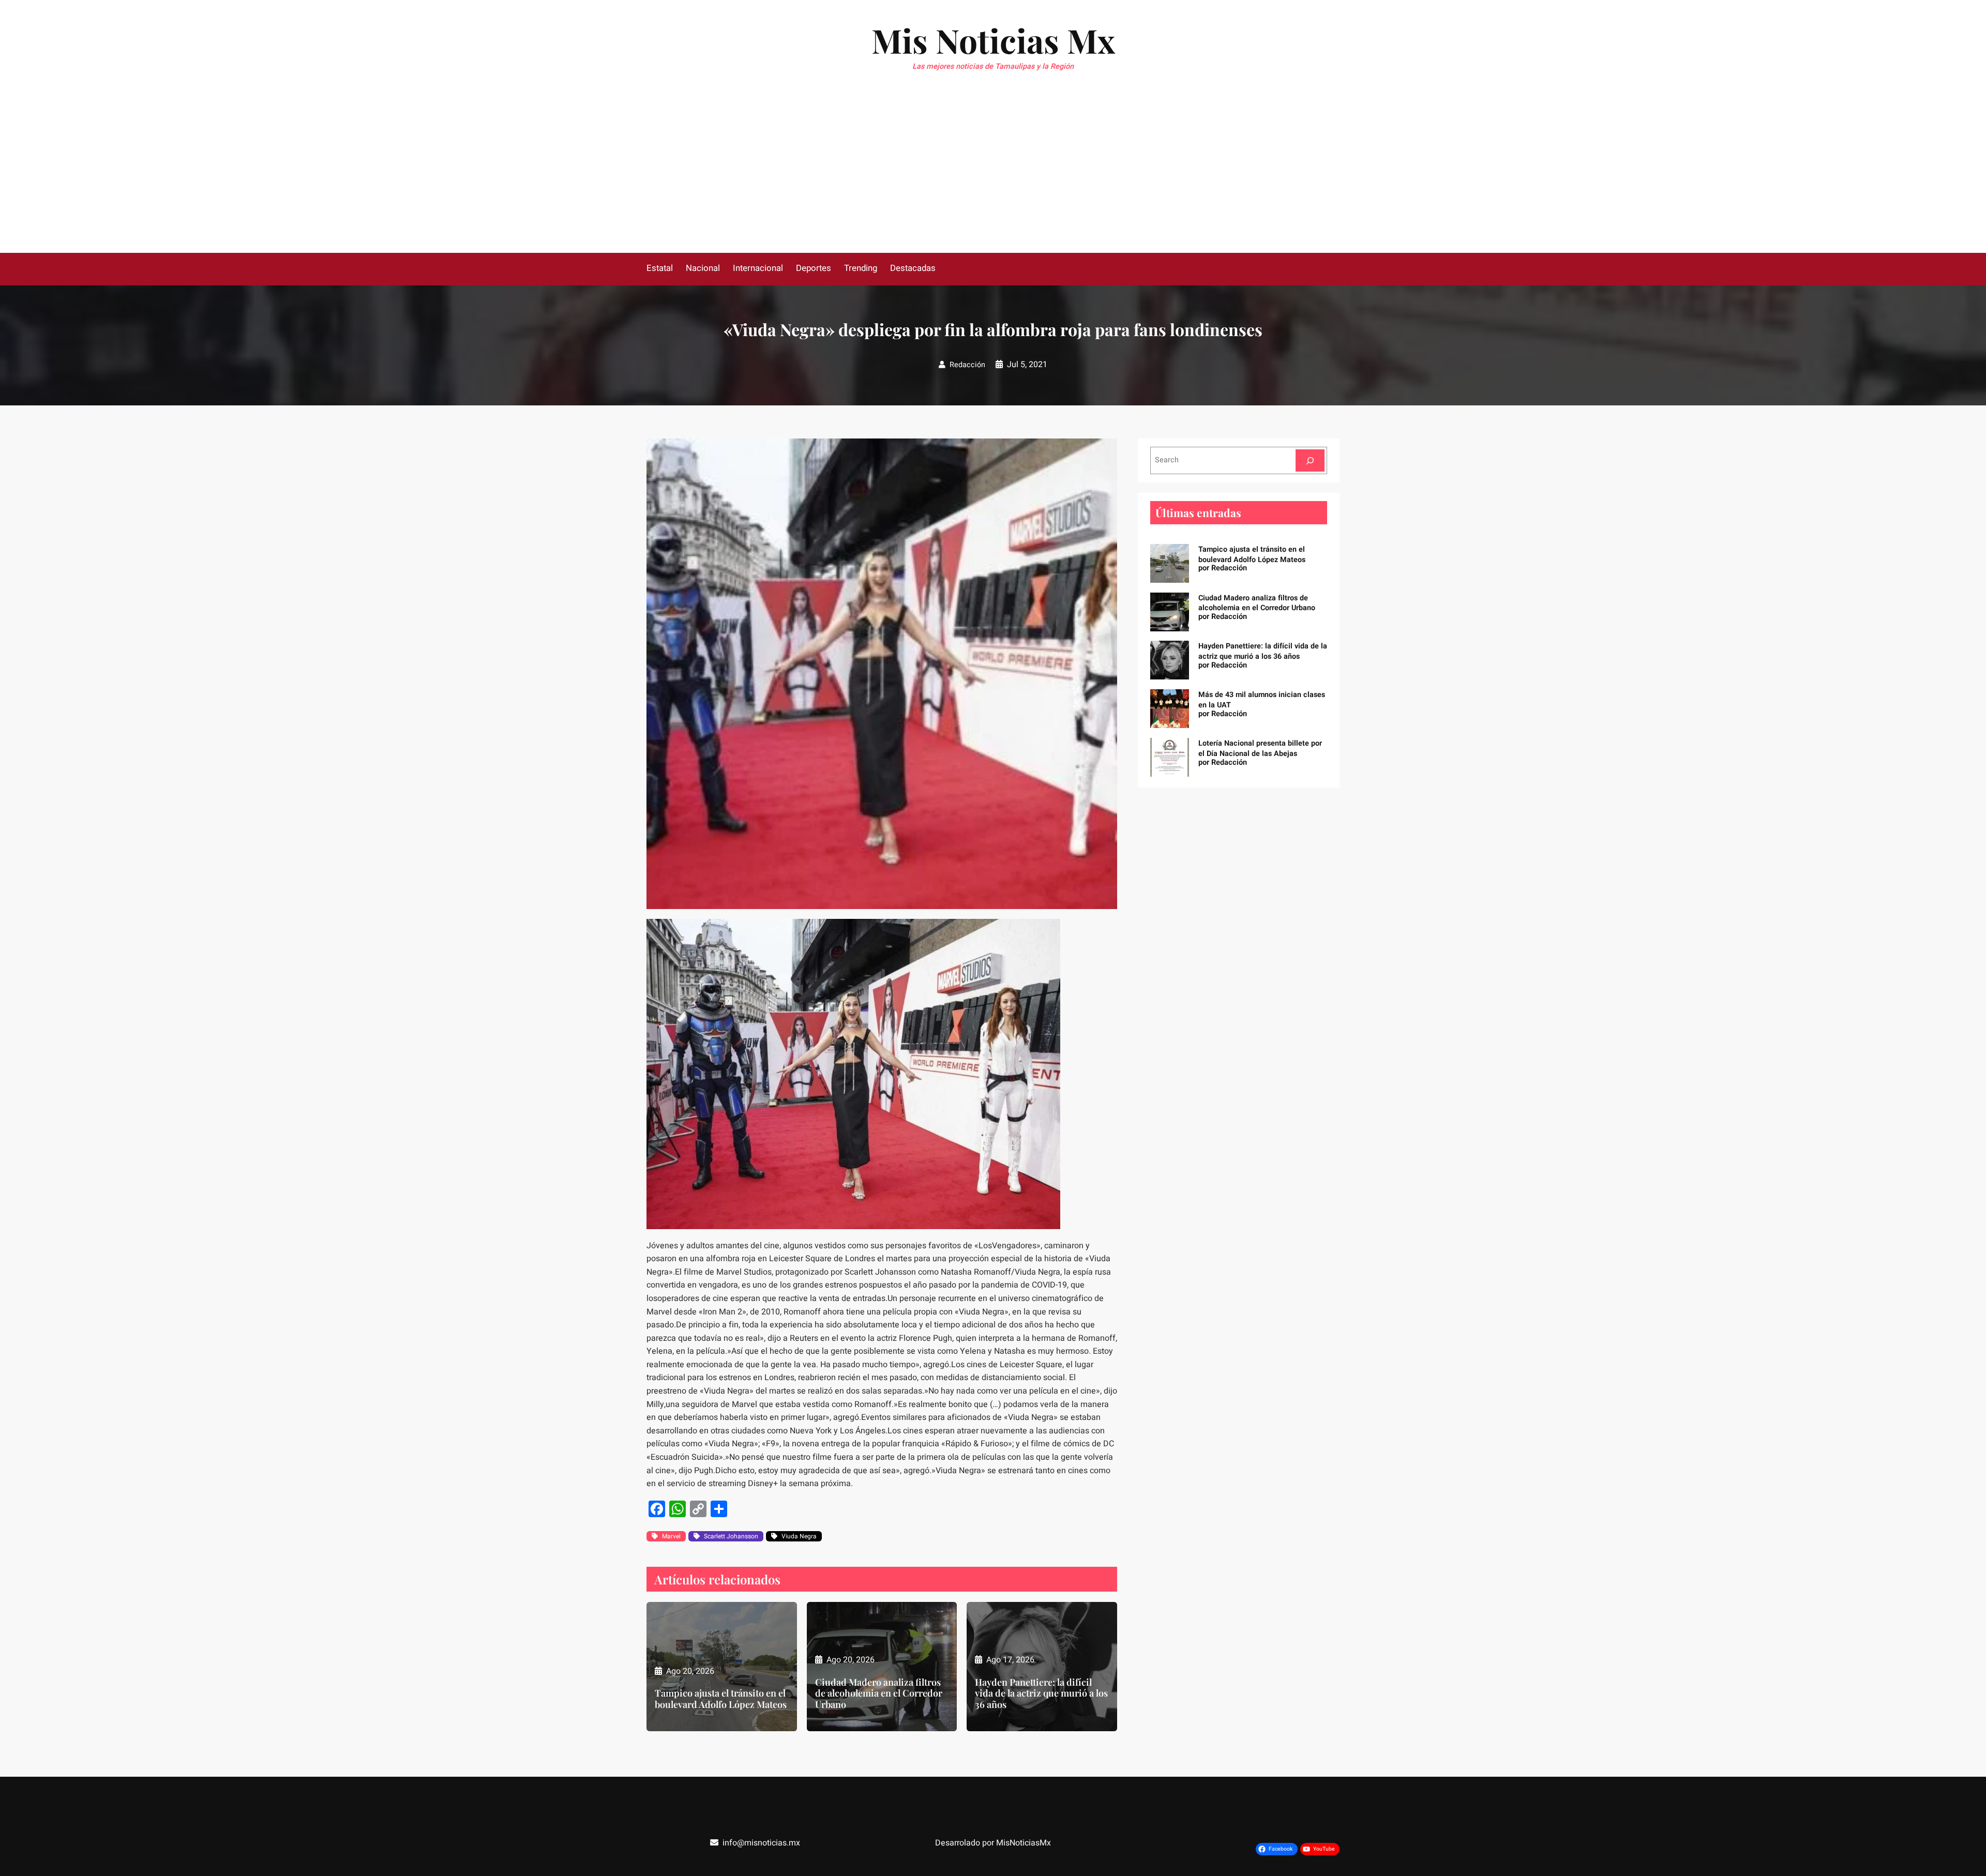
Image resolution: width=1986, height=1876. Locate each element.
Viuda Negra (799, 1536)
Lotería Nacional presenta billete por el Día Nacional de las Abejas (1260, 748)
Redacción (967, 365)
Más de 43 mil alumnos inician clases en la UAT (1262, 700)
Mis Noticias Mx (993, 40)
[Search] (1310, 460)
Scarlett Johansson (731, 1536)
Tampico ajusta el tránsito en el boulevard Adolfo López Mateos (721, 1699)
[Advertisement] (993, 175)
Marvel (671, 1536)
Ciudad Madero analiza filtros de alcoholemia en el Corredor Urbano (879, 1694)
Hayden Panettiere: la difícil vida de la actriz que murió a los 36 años (1041, 1694)
